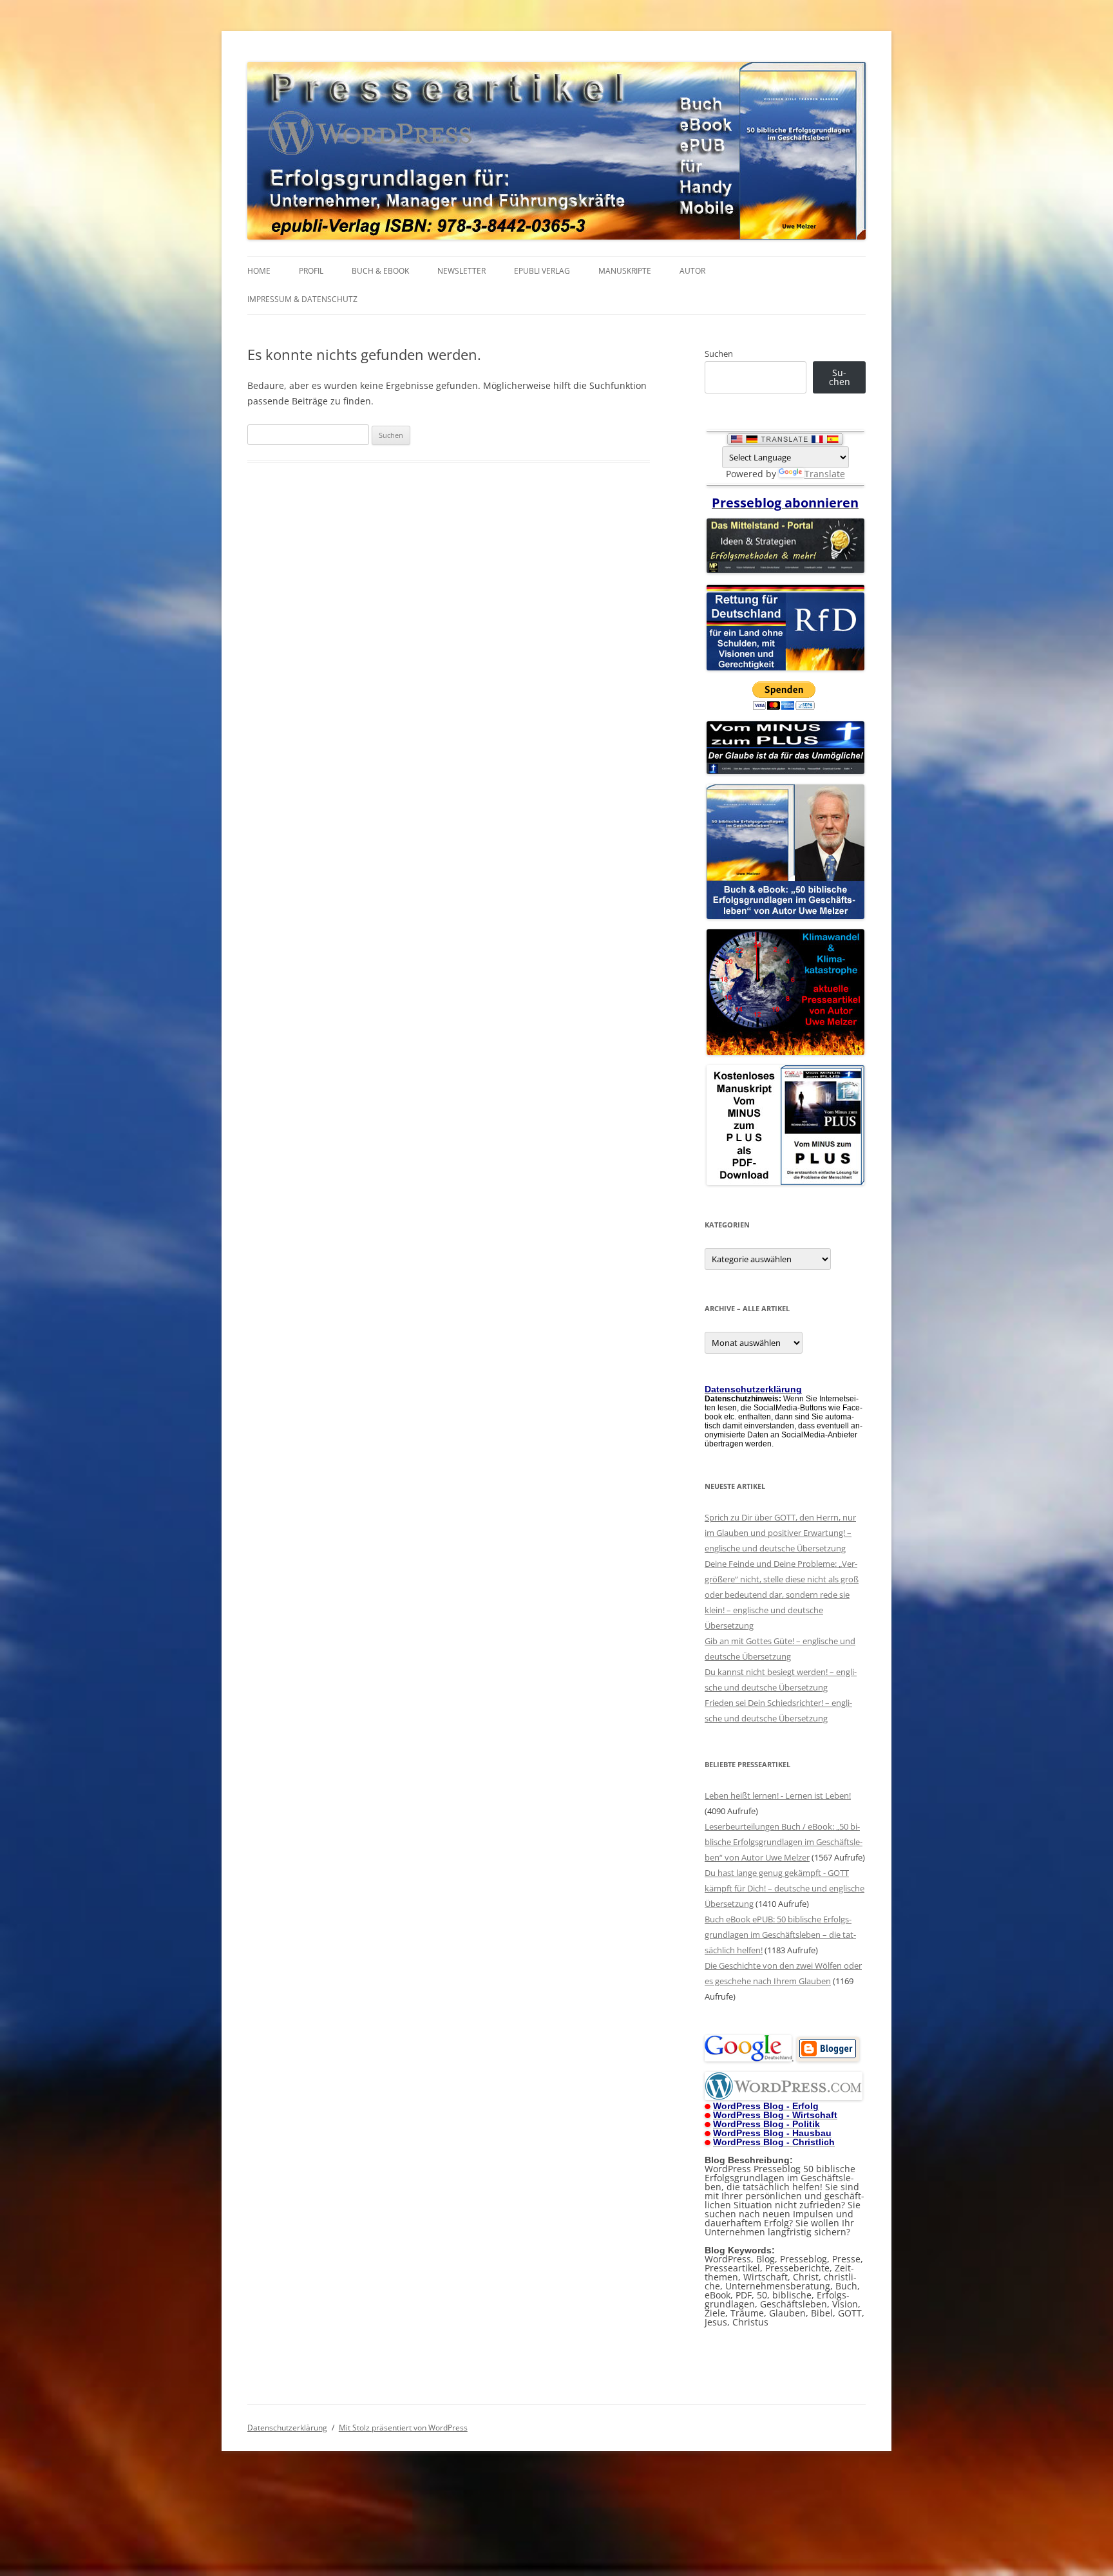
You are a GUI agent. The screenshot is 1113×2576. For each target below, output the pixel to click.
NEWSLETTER (461, 271)
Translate (825, 474)
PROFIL (311, 271)
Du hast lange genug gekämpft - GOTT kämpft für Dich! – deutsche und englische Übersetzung (785, 1888)
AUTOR (692, 271)
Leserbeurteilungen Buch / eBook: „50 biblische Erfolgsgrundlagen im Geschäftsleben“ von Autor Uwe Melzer (784, 1842)
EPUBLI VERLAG (542, 271)
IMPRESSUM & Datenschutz (302, 299)
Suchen (719, 354)
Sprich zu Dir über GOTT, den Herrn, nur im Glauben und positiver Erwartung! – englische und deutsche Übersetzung (780, 1533)
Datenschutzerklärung (287, 2428)
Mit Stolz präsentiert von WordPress (403, 2428)
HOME (259, 271)
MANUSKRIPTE (625, 271)
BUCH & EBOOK (380, 271)
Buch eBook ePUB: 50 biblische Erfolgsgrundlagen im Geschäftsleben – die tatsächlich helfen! (780, 1935)
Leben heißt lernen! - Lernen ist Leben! (778, 1795)
